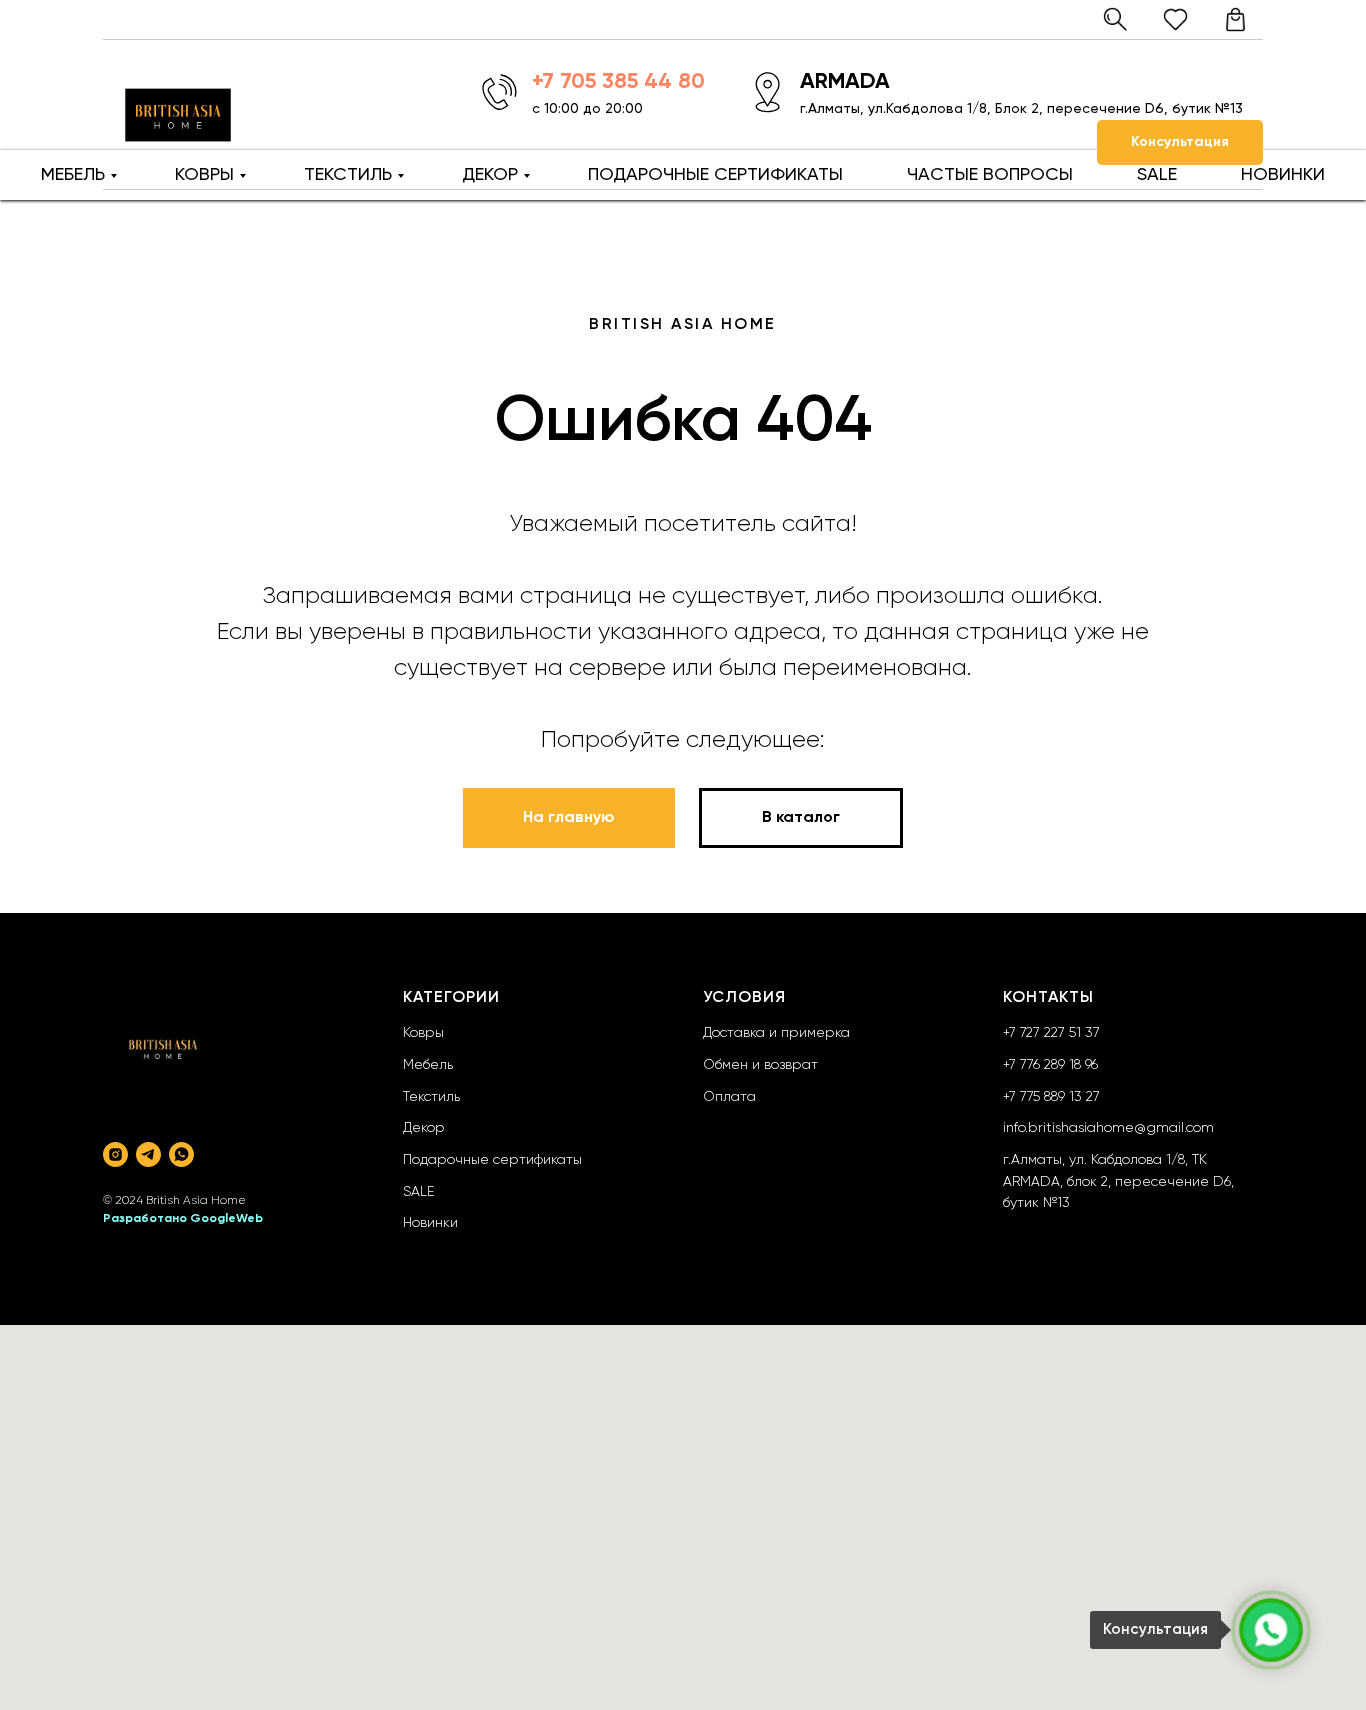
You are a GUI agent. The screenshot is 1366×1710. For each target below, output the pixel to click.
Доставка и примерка (776, 1033)
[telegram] (148, 1154)
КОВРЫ (204, 175)
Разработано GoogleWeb (183, 1219)
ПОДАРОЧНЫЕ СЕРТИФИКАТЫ (715, 175)
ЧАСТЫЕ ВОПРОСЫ (990, 175)
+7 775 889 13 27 (1051, 1097)
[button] (1180, 142)
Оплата (729, 1097)
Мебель (428, 1065)
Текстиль (431, 1097)
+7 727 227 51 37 (1051, 1033)
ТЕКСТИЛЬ (348, 175)
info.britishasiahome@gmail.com (1108, 1128)
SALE (1157, 175)
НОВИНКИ (1283, 175)
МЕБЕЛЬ (73, 175)
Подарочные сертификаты (492, 1160)
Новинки (430, 1223)
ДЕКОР (490, 175)
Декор (424, 1128)
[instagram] (115, 1154)
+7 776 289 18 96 (1050, 1065)
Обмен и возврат (760, 1065)
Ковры (423, 1033)
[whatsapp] (181, 1154)
